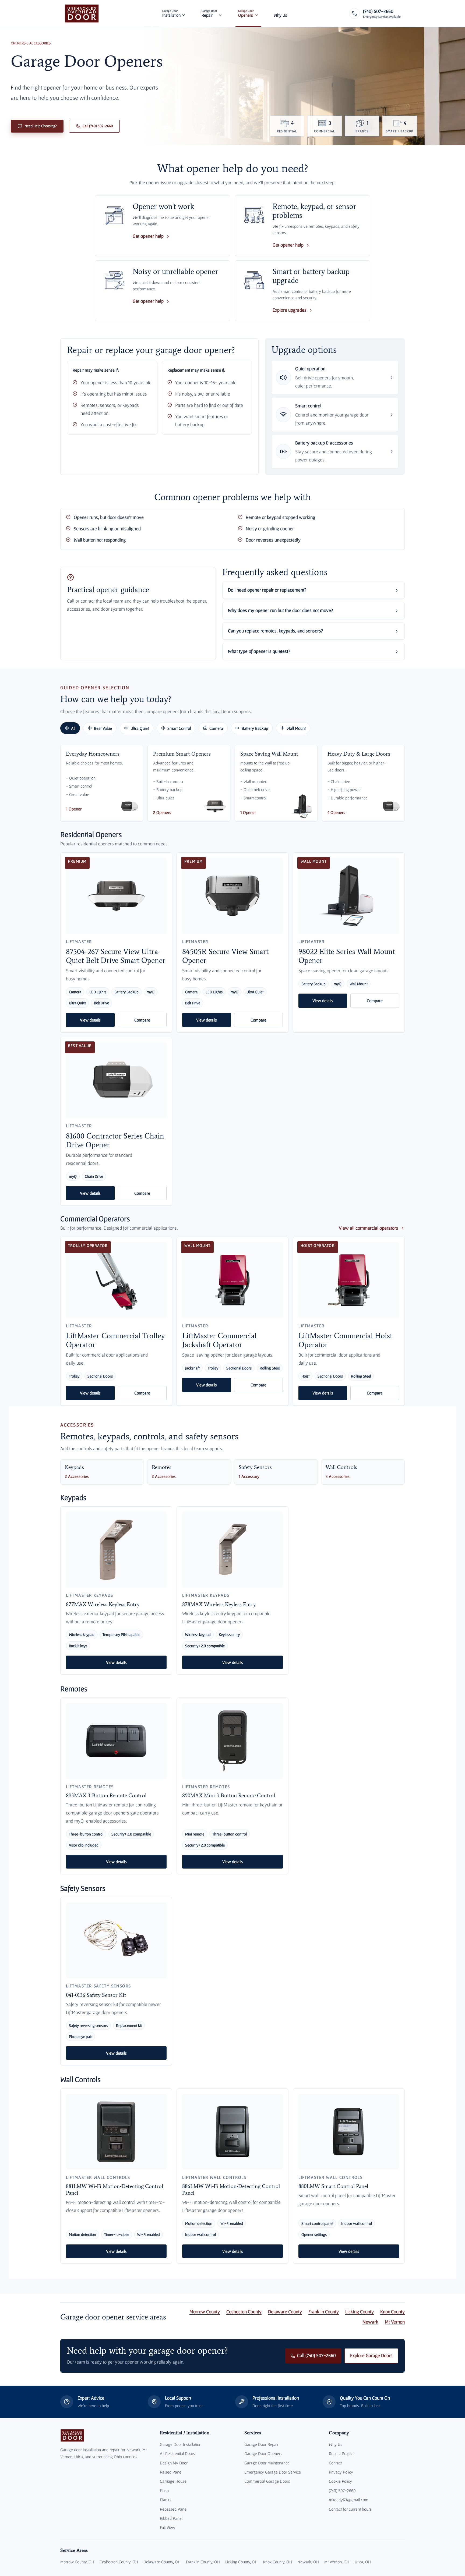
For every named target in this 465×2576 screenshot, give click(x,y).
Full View (168, 2527)
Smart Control (179, 728)
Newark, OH (308, 2562)
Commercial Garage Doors (267, 2481)
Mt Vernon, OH (337, 2562)
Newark (370, 2322)
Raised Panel (171, 2472)
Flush (164, 2490)
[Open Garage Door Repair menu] (220, 13)
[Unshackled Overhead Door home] (82, 13)
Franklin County (324, 2312)
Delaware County (285, 2312)
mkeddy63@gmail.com (349, 2500)
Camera (216, 728)
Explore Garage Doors (371, 2356)
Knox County (392, 2312)
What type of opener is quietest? (259, 651)
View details (90, 1020)
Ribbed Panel (171, 2518)
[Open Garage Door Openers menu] (257, 13)
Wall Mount (296, 728)
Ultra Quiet (140, 728)
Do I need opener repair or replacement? (267, 590)
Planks (166, 2500)
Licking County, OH (241, 2562)
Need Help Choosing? (41, 126)
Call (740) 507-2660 (98, 126)
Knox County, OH (277, 2562)
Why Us (336, 2444)
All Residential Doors (177, 2453)
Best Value (103, 728)
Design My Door (174, 2463)
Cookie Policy (340, 2481)
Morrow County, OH (77, 2562)
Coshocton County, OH (119, 2562)
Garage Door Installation (181, 2444)
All (73, 728)
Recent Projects (342, 2453)
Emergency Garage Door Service (273, 2472)
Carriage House (173, 2481)
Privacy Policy (341, 2472)
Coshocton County (244, 2312)
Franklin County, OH (203, 2562)
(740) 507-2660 (342, 2490)
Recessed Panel (174, 2509)
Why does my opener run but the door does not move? (280, 610)
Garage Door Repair (261, 2444)
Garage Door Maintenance (267, 2463)
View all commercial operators (369, 1228)
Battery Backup (255, 728)
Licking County (360, 2312)
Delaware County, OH (162, 2562)
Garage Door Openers (263, 2453)
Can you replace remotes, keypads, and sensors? (275, 631)
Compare (142, 1020)
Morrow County (205, 2312)
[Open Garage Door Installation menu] (184, 13)
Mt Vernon (395, 2322)
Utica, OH (363, 2562)
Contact (335, 2463)
